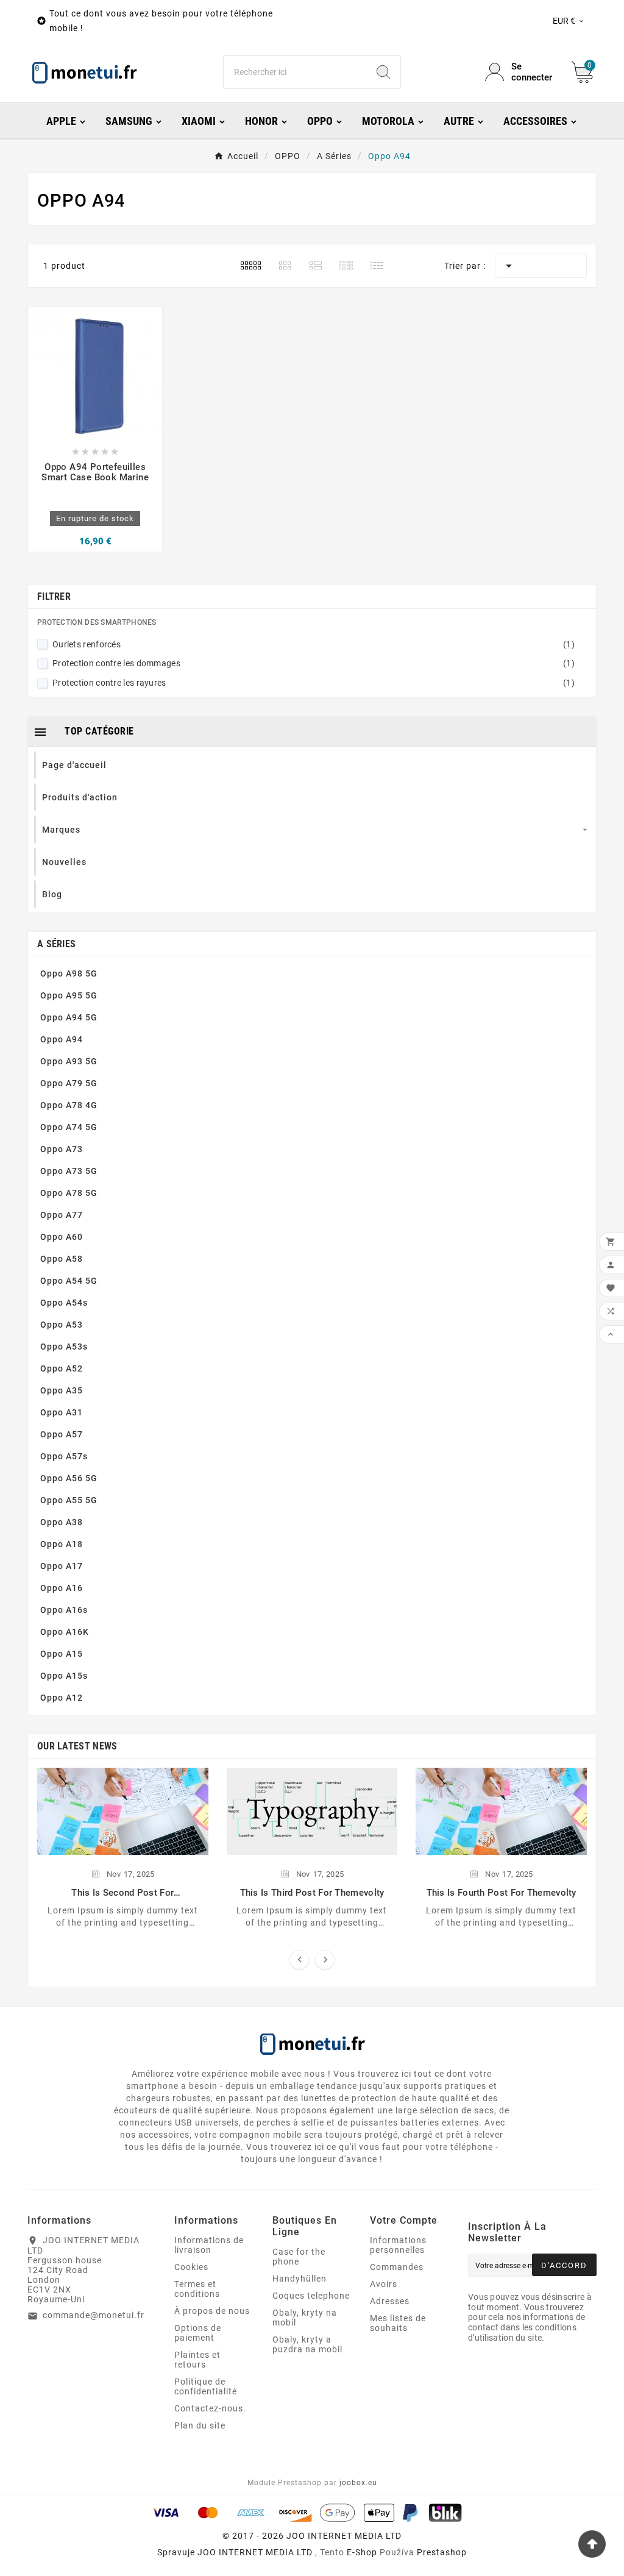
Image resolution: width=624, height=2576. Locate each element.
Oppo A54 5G (69, 1281)
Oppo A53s (64, 1347)
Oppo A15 (62, 1654)
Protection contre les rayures (314, 683)
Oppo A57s (64, 1456)
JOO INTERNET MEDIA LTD (255, 2552)
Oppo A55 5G (69, 1500)
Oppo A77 (62, 1215)
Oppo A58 (62, 1259)
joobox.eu (358, 2483)
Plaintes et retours (197, 2360)
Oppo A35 (62, 1390)
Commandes (397, 2267)
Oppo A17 (62, 1566)
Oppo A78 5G (69, 1193)
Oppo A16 (62, 1588)
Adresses (390, 2301)
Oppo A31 (62, 1412)
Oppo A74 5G (69, 1127)
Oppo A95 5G (69, 995)
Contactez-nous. (210, 2408)
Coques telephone (311, 2296)
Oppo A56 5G (69, 1478)
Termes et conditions (197, 2289)
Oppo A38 (62, 1522)
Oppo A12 (62, 1698)
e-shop (362, 2552)
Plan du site (200, 2425)
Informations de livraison (209, 2245)
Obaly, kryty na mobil (305, 2318)
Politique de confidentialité (206, 2386)
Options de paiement (198, 2333)
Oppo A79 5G (69, 1083)
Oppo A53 (62, 1325)
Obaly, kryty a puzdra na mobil (307, 2344)
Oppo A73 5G (69, 1171)
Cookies (191, 2267)
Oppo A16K (65, 1632)
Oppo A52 (62, 1368)
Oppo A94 (62, 1039)
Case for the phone (299, 2257)
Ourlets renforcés (314, 644)
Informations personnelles (398, 2245)
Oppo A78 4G (69, 1105)
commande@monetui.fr (94, 2315)
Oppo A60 (62, 1237)
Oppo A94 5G (69, 1017)
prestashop (442, 2552)
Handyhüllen (300, 2279)
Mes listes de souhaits (398, 2323)
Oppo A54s (64, 1303)
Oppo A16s (64, 1610)
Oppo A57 (62, 1434)
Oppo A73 (62, 1149)
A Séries (56, 944)
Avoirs (384, 2284)
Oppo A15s (64, 1676)
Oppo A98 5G (69, 973)
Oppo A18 (62, 1544)
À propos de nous (212, 2311)
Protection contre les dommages (314, 663)
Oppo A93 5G (69, 1061)
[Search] (383, 72)
